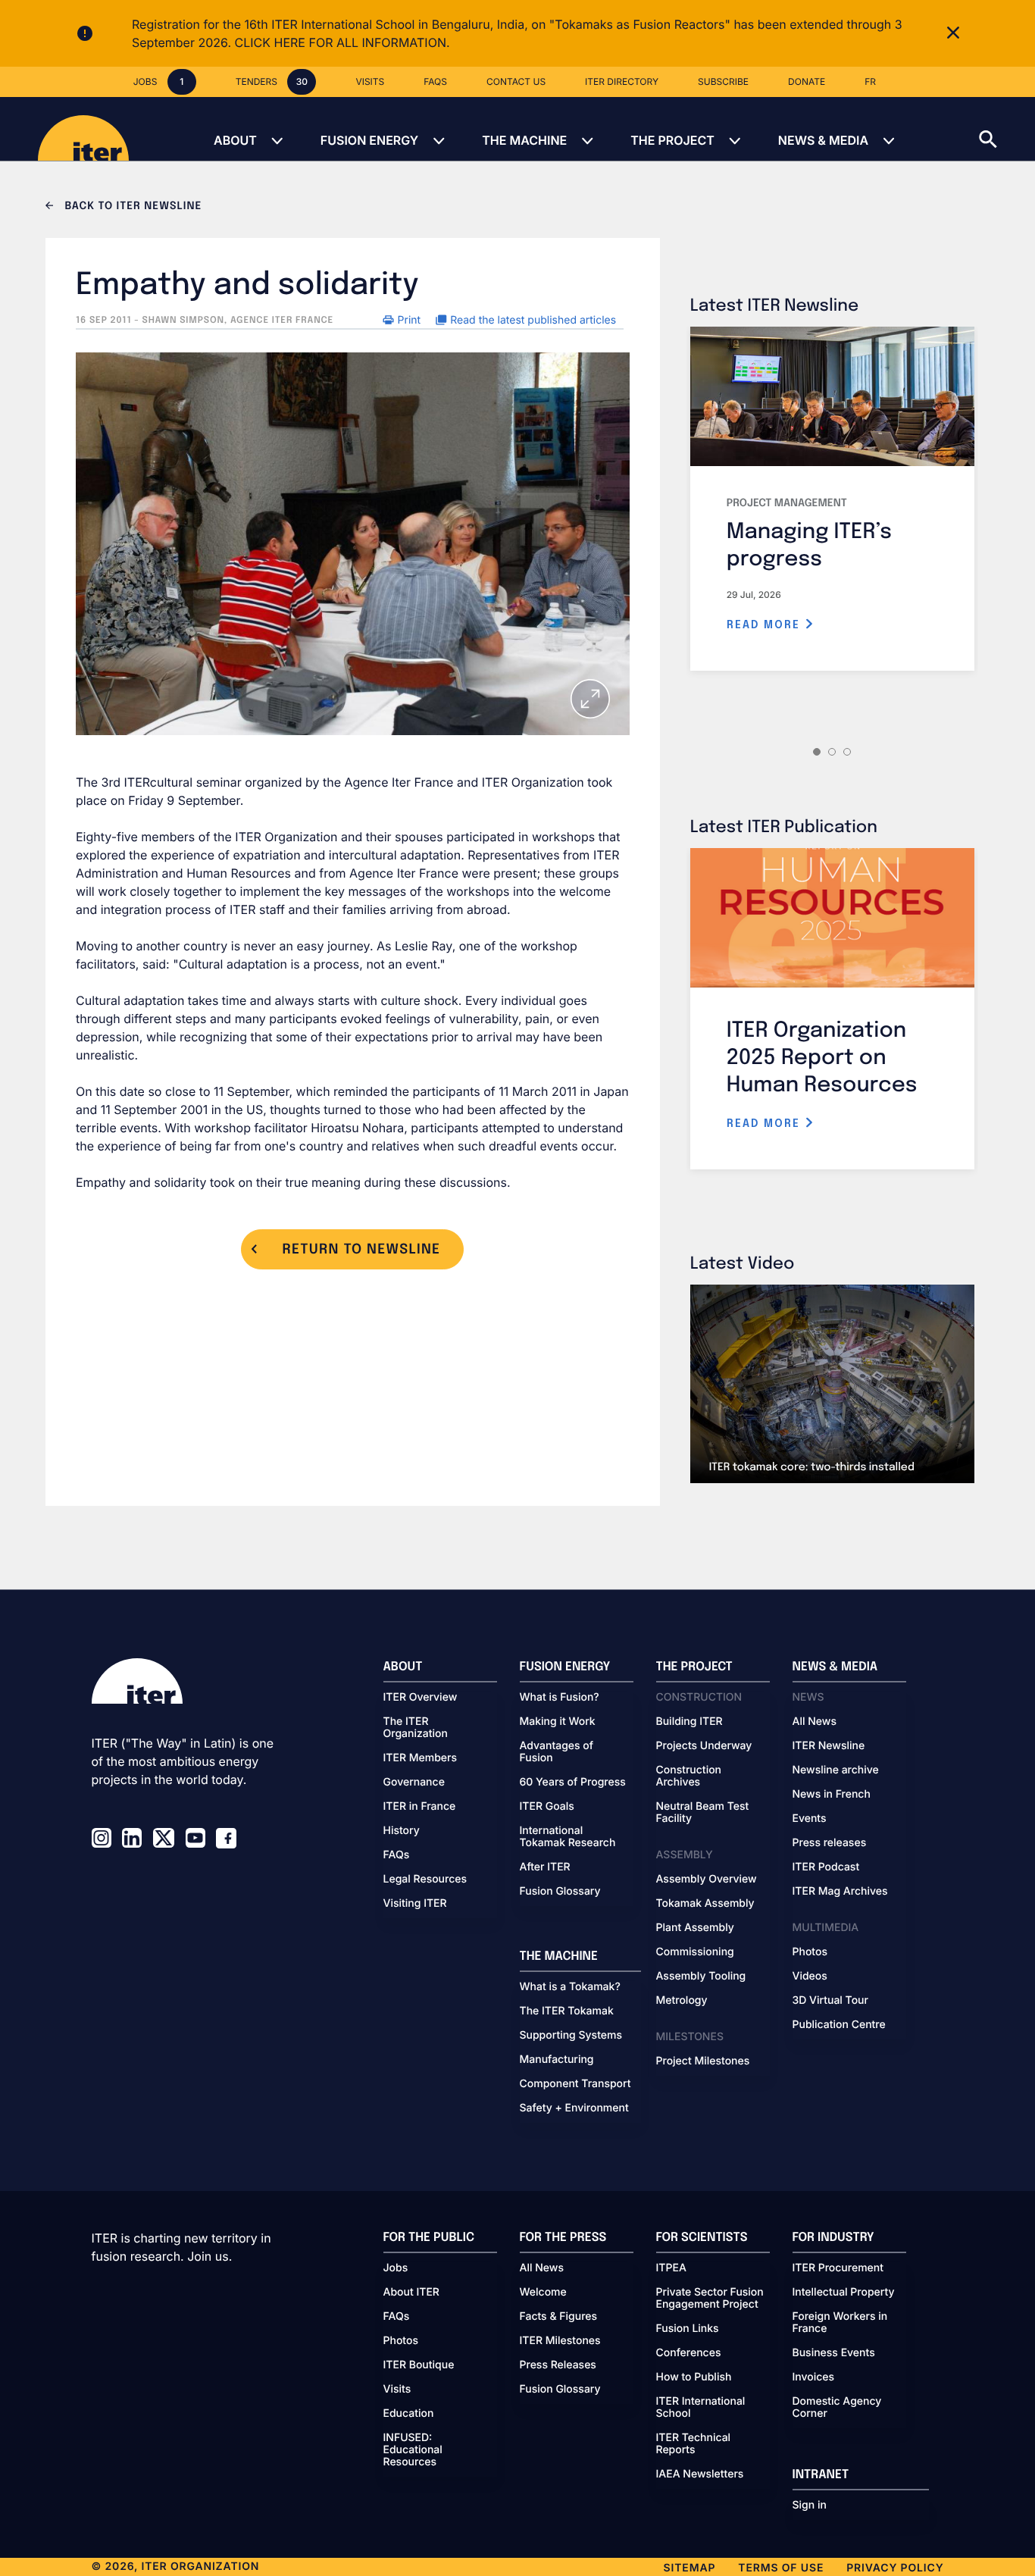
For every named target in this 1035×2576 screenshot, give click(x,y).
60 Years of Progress (573, 1783)
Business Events (834, 2353)
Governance (414, 1783)
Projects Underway (704, 1746)
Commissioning (695, 1952)
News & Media (823, 140)
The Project (672, 140)
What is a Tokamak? (570, 1987)
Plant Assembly (695, 1928)
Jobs (396, 2268)
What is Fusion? (560, 1698)
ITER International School (701, 2408)
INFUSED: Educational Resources (413, 2450)
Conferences (689, 2353)
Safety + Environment (574, 2108)
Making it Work (558, 1722)
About (235, 140)
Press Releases (558, 2365)
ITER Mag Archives (840, 1892)
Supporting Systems (571, 2036)
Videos (810, 1977)
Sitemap (690, 2568)
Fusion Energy (369, 140)
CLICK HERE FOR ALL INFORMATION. (342, 42)
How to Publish (694, 2377)
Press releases (830, 1843)
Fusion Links (688, 2329)
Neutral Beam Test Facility (703, 1813)
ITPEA (671, 2268)
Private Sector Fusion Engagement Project (710, 2299)
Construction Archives (689, 1776)
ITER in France (420, 1807)
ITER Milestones (560, 2341)
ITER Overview (421, 1698)
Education (409, 2414)
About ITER (411, 2293)
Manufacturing (557, 2060)
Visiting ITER (415, 1904)
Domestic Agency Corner (837, 2408)
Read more (766, 625)
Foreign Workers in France (840, 2323)
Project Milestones (703, 2061)
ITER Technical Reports (694, 2444)
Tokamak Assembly (705, 1904)
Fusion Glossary (560, 1892)
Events (810, 1819)
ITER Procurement (838, 2268)
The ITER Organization (416, 1728)
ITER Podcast (826, 1867)
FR (870, 81)
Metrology (682, 2001)
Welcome (543, 2293)
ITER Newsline (829, 1746)
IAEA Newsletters (700, 2474)
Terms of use (781, 2568)
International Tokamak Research (568, 1837)
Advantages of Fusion (557, 1752)
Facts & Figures (559, 2317)
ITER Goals (547, 1807)
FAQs (397, 1855)
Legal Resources (425, 1880)
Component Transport (575, 2084)
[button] (1007, 129)
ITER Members (420, 1758)
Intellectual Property (844, 2293)
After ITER (545, 1867)
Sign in (810, 2506)
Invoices (814, 2377)
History (402, 1831)
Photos (810, 1952)
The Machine (524, 140)
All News (815, 1722)
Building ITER (689, 1722)
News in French (832, 1795)
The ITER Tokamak (567, 2011)
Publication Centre (839, 2025)
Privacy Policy (895, 2568)
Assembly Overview (707, 1880)
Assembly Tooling (701, 1977)
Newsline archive (836, 1770)
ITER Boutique (419, 2365)
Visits (397, 2390)
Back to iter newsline (131, 207)
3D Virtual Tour (830, 2001)
